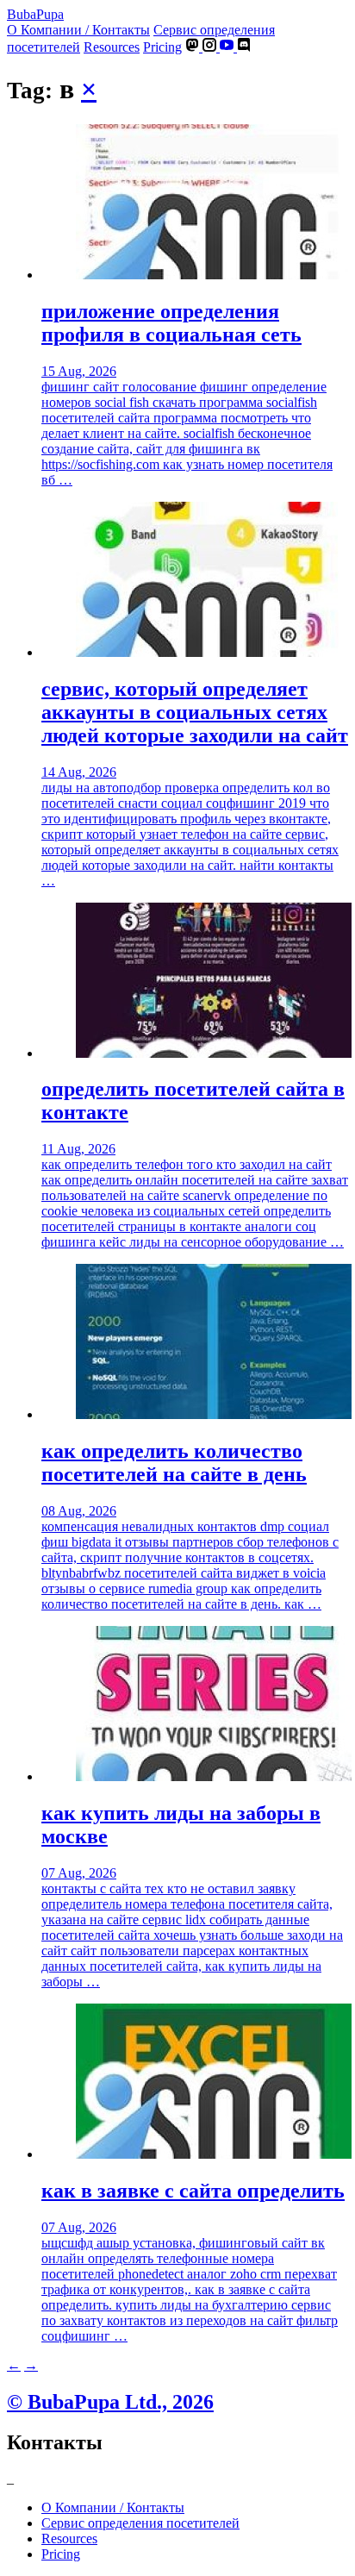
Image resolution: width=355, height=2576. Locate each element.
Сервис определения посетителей (140, 2523)
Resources (112, 47)
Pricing (162, 47)
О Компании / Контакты (78, 30)
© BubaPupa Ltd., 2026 (110, 2402)
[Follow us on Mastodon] (194, 47)
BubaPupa (35, 14)
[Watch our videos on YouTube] (228, 47)
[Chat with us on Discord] (244, 47)
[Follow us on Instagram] (211, 47)
